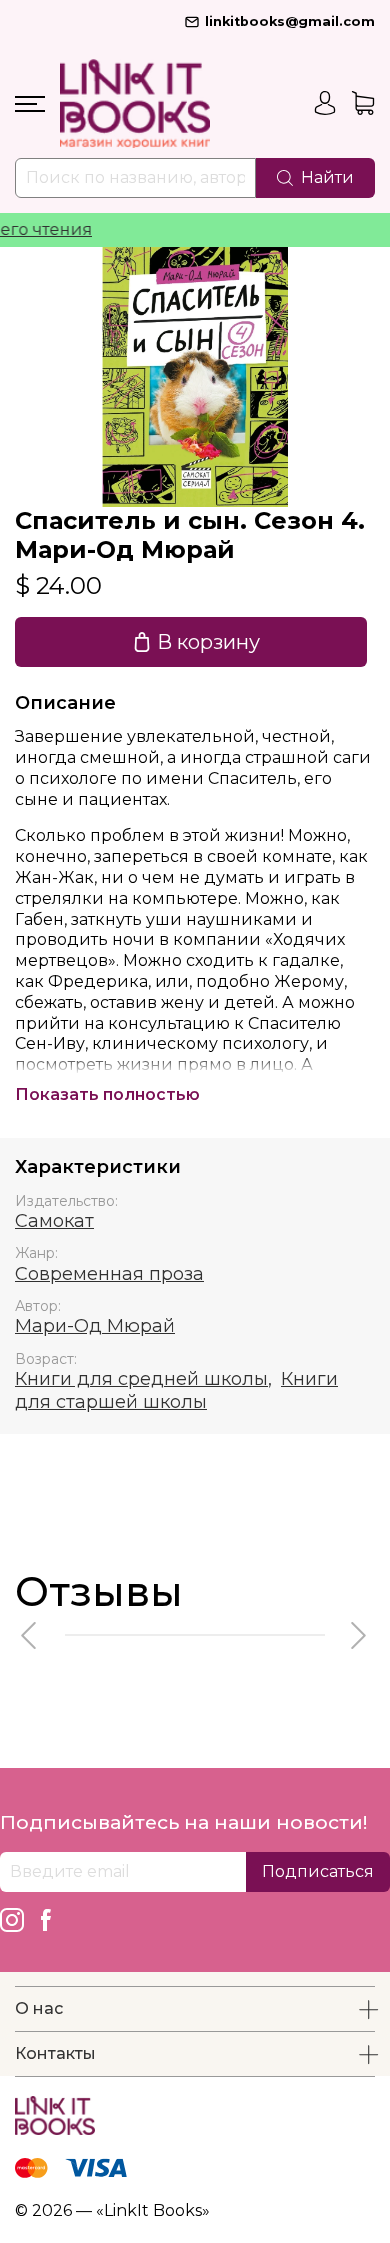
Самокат (54, 1221)
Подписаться (318, 1871)
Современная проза (109, 1274)
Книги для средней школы (141, 1379)
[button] (30, 1635)
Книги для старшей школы (176, 1390)
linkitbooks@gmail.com (290, 21)
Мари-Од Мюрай (95, 1326)
